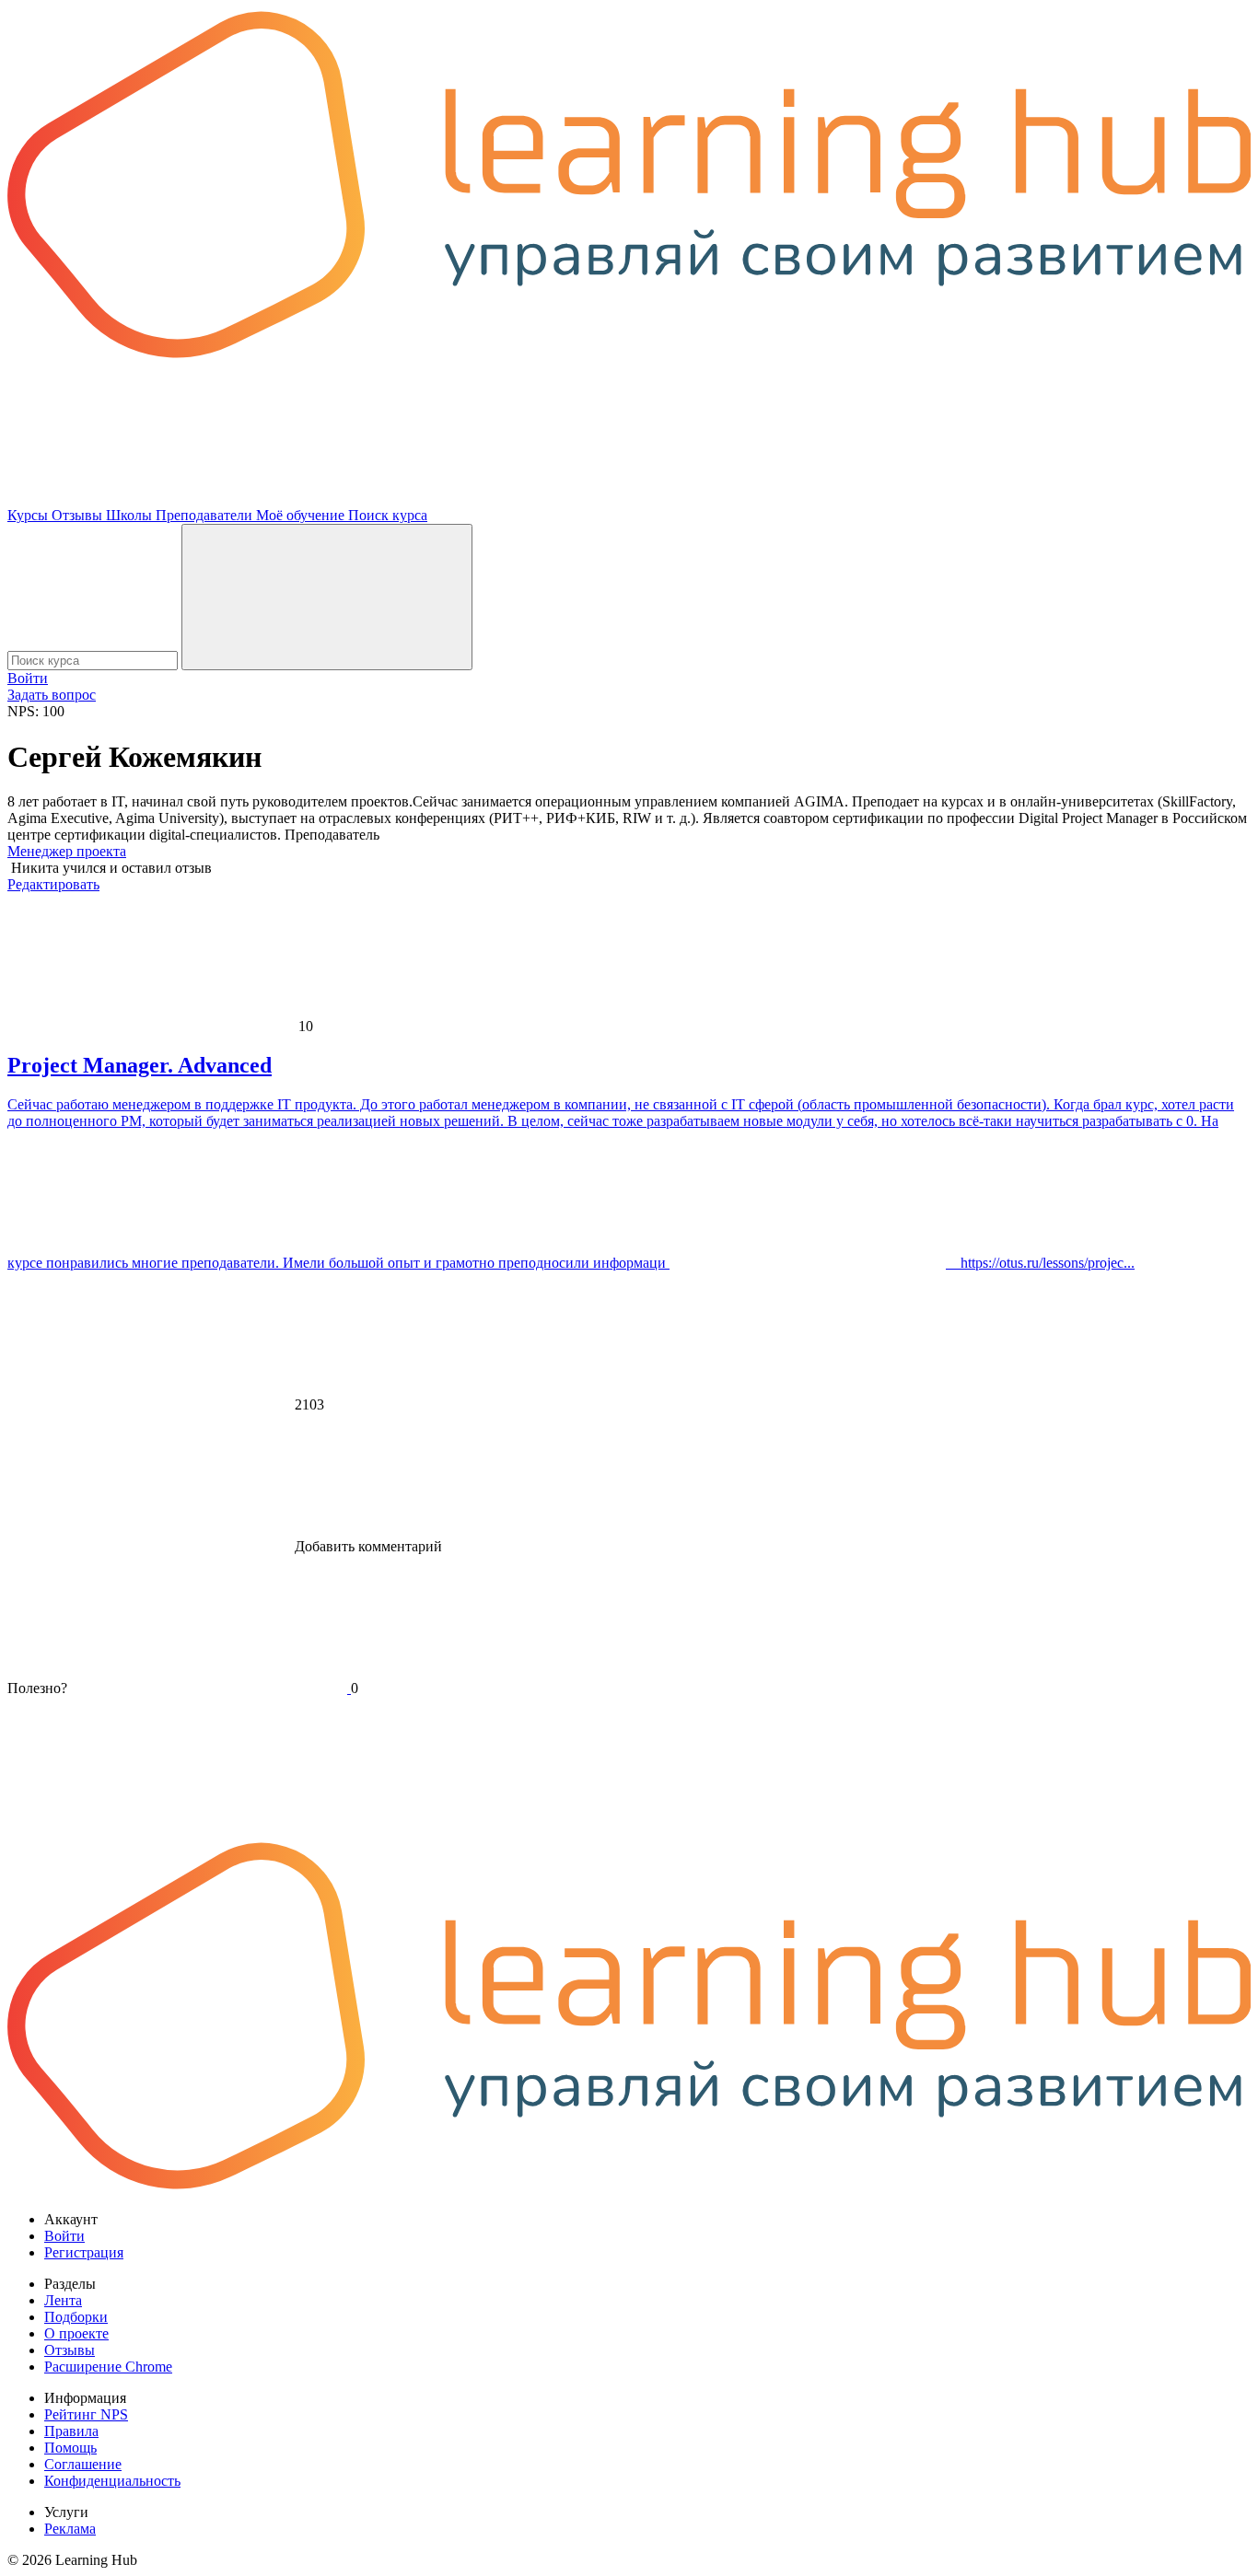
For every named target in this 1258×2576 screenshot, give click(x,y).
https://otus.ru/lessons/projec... (1040, 1263)
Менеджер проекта (67, 851)
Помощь (70, 2448)
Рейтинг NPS (86, 2414)
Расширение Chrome (108, 2367)
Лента (63, 2300)
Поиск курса (388, 515)
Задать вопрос (52, 695)
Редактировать (53, 884)
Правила (71, 2431)
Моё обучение (302, 515)
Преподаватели (206, 515)
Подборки (76, 2317)
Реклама (70, 2529)
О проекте (76, 2333)
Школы (131, 515)
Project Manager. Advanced (140, 1065)
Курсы (29, 515)
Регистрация (84, 2252)
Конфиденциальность (112, 2481)
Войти (28, 678)
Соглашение (83, 2464)
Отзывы (79, 515)
